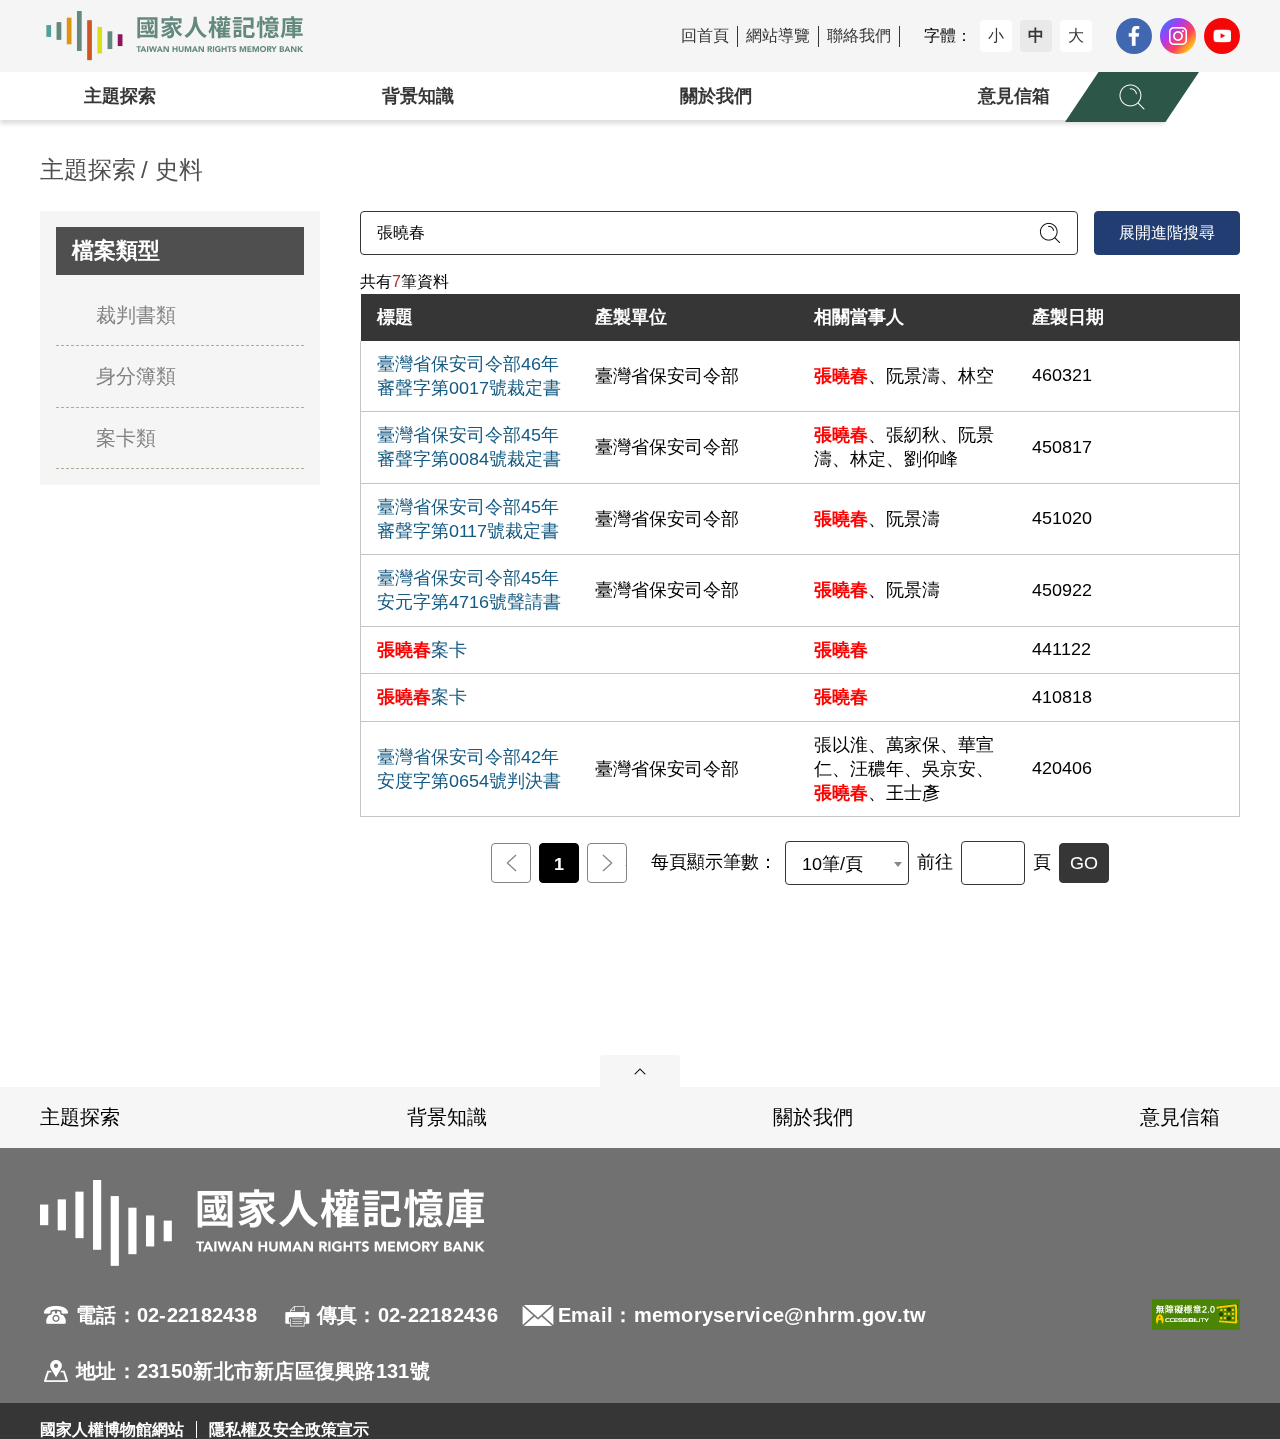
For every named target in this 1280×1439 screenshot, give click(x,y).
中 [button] (1036, 35)
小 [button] (996, 35)
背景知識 (418, 96)
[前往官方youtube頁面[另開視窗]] (1222, 36)
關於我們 (716, 96)
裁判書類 (136, 315)
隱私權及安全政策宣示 (289, 1429)
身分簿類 (136, 376)
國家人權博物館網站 (112, 1429)
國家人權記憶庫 (186, 36)
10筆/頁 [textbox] (832, 864)
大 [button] (1076, 35)
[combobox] (847, 863)
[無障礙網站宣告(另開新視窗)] (1196, 1343)
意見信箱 (1014, 96)
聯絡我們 (859, 35)
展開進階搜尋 (1167, 232)
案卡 (422, 650)
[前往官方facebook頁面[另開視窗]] (1134, 36)
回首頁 (705, 35)
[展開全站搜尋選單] (1132, 97)
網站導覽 (778, 35)
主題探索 (120, 96)
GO (1084, 863)
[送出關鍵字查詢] (1050, 233)
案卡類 (126, 438)
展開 (640, 1071)
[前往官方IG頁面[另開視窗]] (1178, 36)
